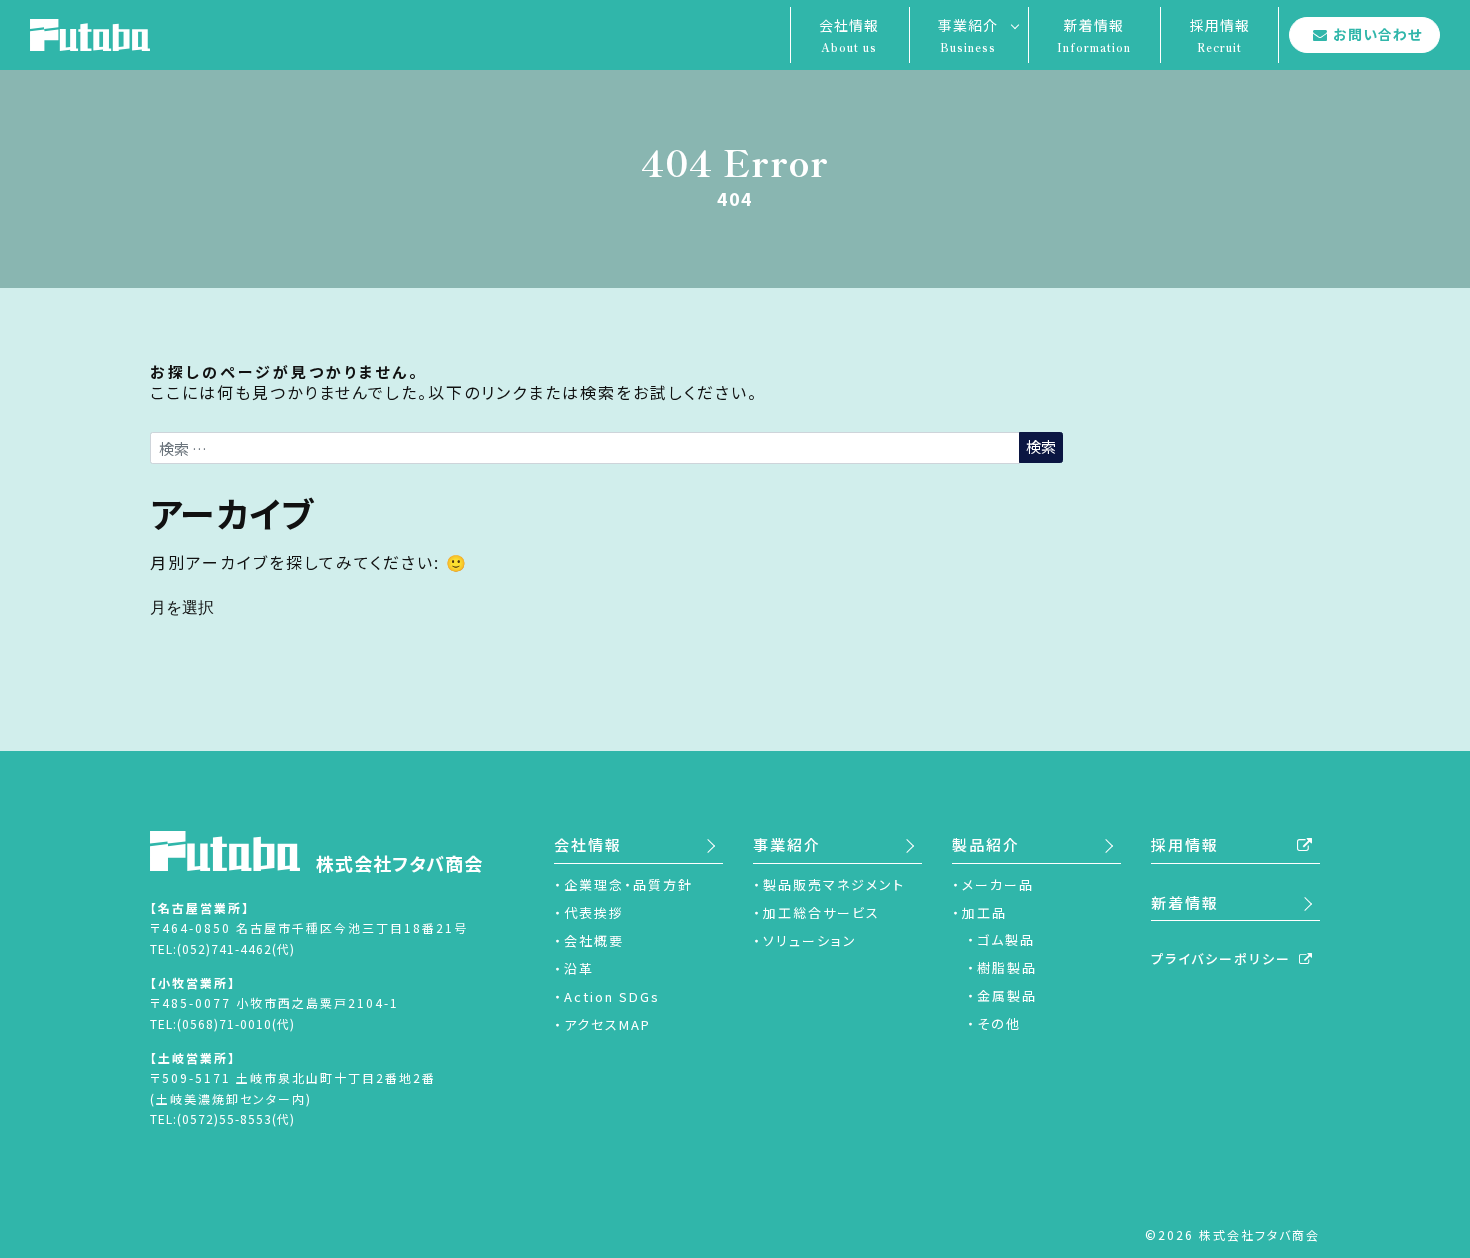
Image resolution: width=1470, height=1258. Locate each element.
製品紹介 (986, 844)
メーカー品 (998, 884)
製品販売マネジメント (834, 884)
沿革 (579, 968)
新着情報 (1094, 35)
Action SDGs (612, 996)
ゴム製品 (1006, 939)
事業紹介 (968, 35)
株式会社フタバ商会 (399, 863)
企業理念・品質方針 (628, 884)
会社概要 (594, 940)
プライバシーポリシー (1221, 958)
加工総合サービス (821, 912)
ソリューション (810, 940)
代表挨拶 (594, 912)
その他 (999, 1023)
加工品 (984, 912)
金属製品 (1007, 995)
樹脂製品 (1007, 967)
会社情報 (849, 35)
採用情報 (1220, 35)
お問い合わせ (1377, 34)
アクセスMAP (607, 1024)
